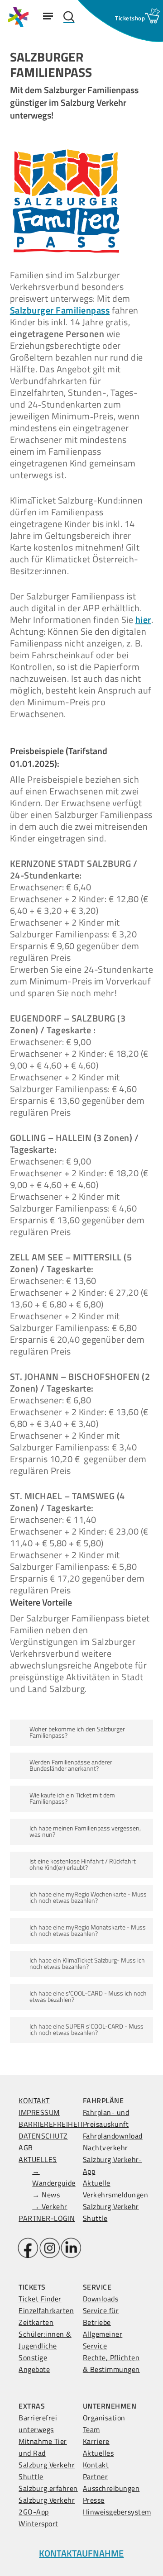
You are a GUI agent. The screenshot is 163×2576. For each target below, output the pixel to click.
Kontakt (96, 2465)
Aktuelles (98, 2453)
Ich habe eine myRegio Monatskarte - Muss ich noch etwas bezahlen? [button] (88, 1930)
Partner (96, 2476)
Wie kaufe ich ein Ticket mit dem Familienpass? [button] (72, 1798)
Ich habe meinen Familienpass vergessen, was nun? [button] (85, 1831)
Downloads (101, 2299)
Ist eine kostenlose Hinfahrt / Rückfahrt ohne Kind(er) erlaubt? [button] (83, 1864)
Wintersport (38, 2524)
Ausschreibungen (111, 2488)
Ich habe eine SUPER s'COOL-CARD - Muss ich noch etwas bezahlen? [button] (86, 2029)
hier (143, 620)
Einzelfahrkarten (46, 2310)
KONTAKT (34, 2101)
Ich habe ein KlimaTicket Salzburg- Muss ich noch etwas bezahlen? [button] (87, 1963)
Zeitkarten (36, 2322)
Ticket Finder (40, 2299)
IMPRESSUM (39, 2112)
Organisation (104, 2418)
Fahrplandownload (113, 2136)
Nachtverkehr (105, 2148)
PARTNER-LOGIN (47, 2218)
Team (91, 2429)
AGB (26, 2148)
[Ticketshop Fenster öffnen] (130, 18)
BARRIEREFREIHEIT (51, 2124)
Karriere (96, 2441)
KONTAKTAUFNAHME (81, 2553)
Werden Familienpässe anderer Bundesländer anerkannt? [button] (71, 1765)
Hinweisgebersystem (117, 2512)
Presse (94, 2500)
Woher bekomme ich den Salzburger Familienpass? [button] (77, 1732)
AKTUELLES (38, 2159)
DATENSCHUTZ (43, 2136)
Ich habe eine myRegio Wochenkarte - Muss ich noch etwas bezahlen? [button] (88, 1897)
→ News (46, 2195)
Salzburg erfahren (48, 2488)
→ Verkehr (50, 2206)
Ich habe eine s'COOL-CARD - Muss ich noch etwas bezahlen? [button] (88, 1996)
